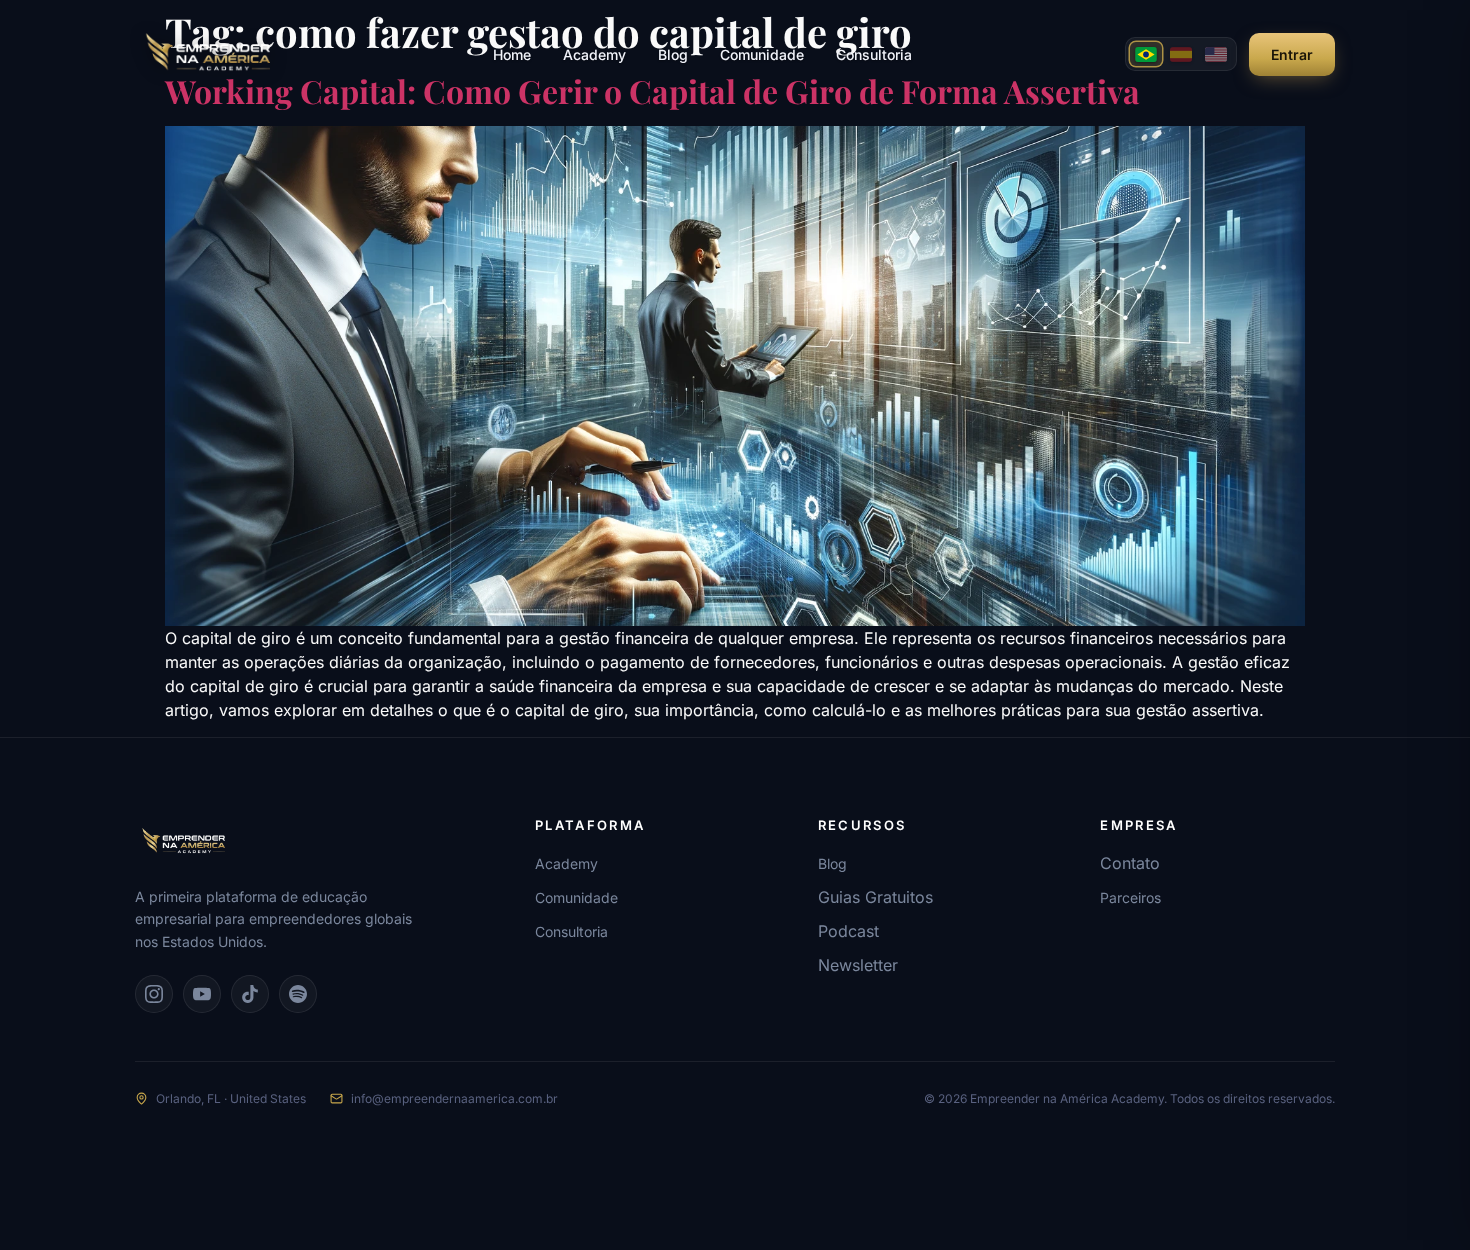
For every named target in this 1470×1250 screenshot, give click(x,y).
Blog (673, 54)
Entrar (1292, 54)
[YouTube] (202, 994)
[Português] (1146, 54)
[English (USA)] (1216, 54)
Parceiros (1130, 897)
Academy (594, 54)
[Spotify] (298, 994)
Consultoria (874, 54)
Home (512, 54)
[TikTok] (250, 994)
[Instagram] (154, 994)
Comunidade (762, 54)
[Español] (1181, 54)
